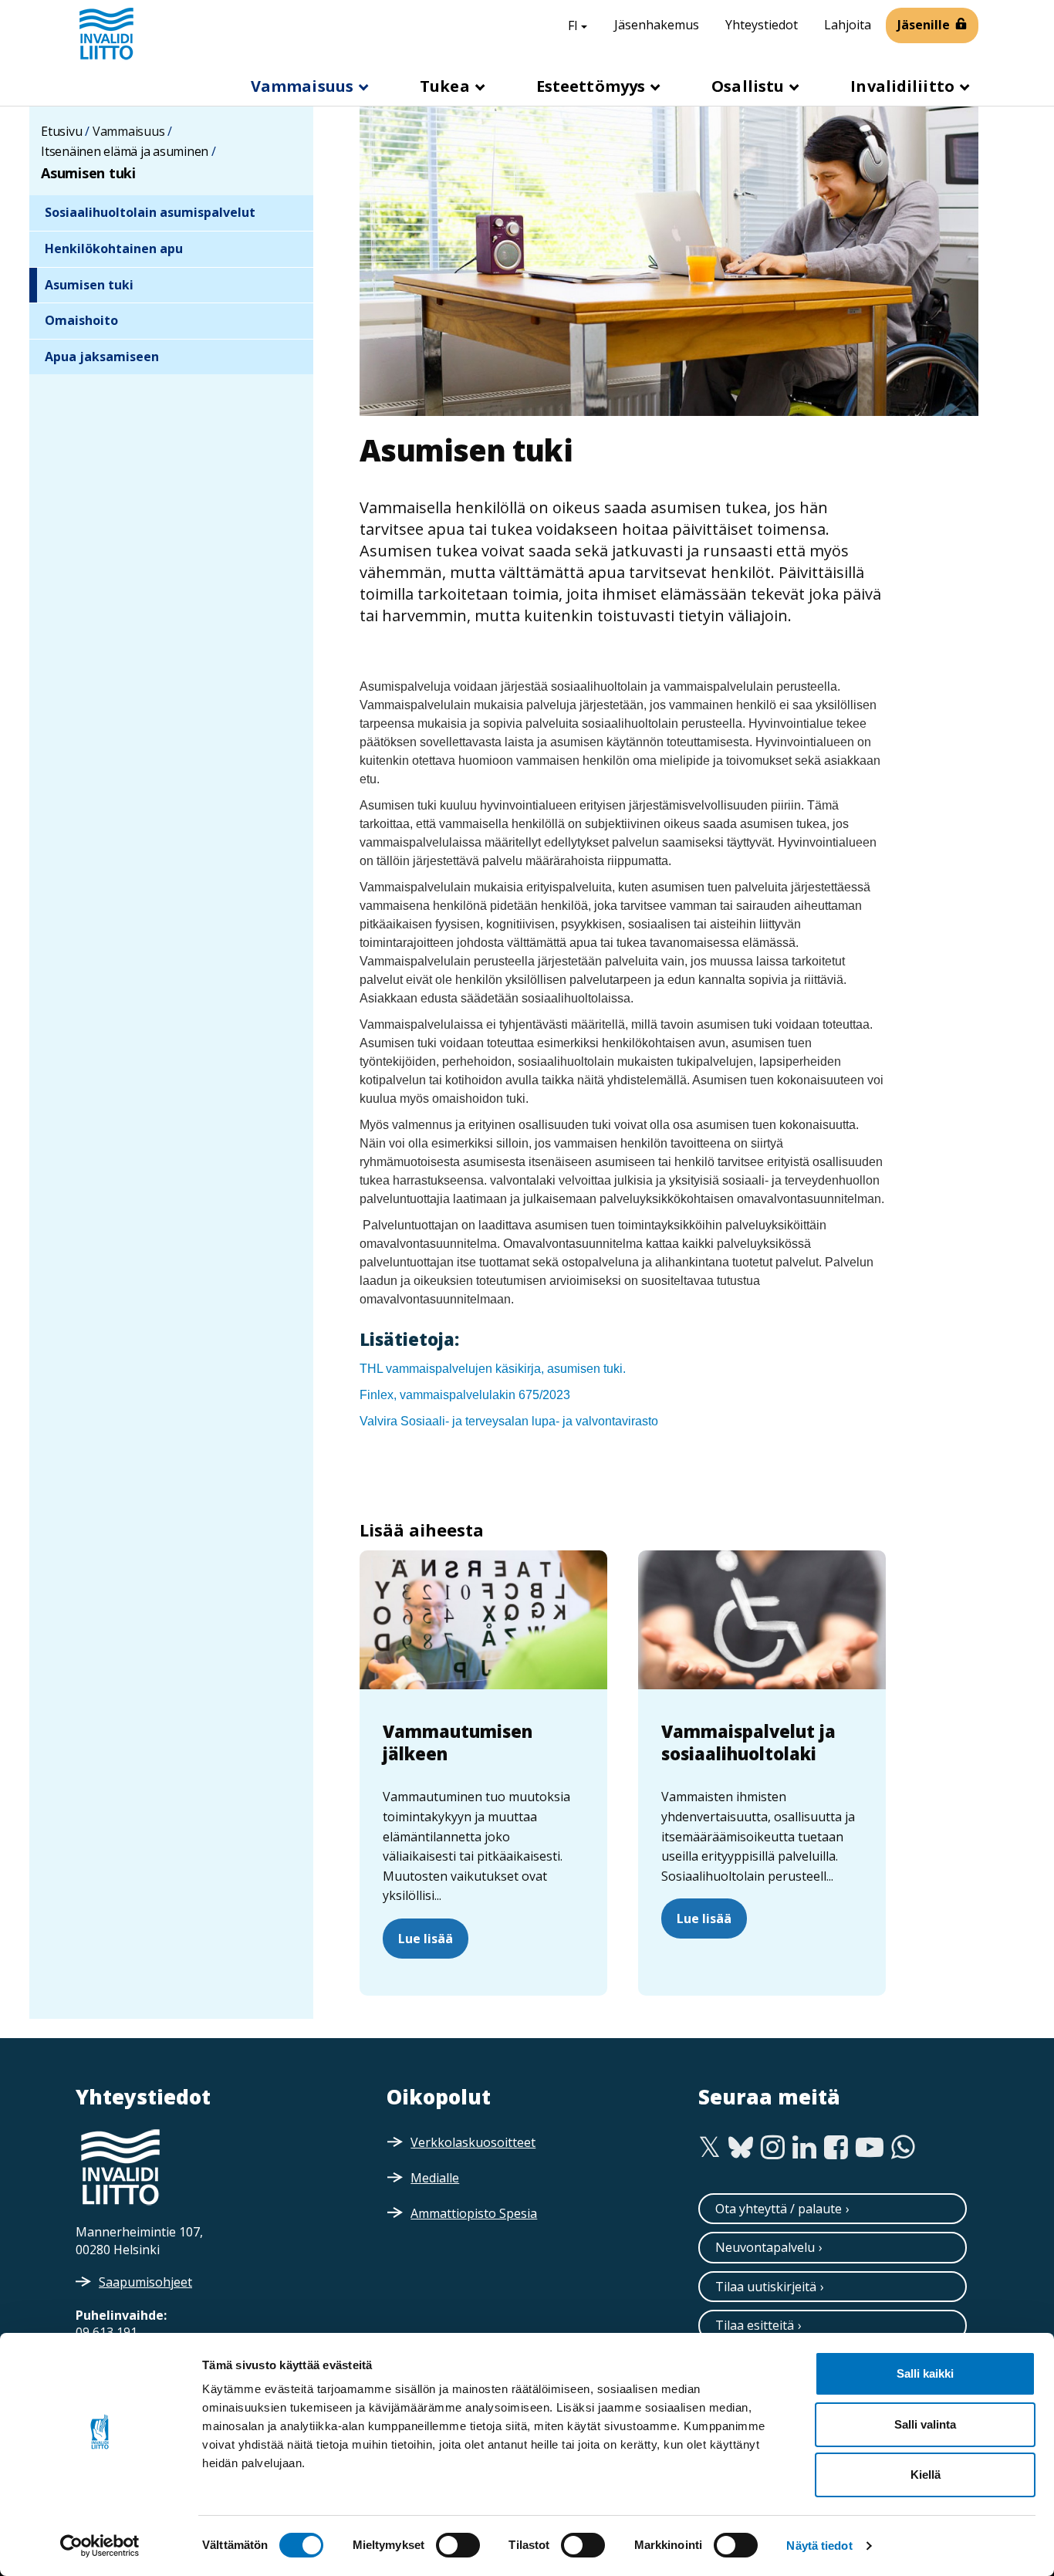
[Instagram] (773, 2148)
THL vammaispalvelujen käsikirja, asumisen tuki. (494, 1369)
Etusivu (61, 131)
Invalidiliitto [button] (904, 86)
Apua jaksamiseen (102, 357)
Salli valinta (925, 2424)
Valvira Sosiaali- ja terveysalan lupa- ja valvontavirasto (509, 1421)
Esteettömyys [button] (593, 86)
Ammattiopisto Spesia (474, 2213)
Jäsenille (924, 25)
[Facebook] (836, 2148)
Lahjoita (848, 25)
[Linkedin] (804, 2148)
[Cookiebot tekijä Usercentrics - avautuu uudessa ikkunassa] (100, 2546)
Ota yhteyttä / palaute (779, 2209)
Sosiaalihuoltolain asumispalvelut (150, 212)
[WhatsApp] (903, 2148)
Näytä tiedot (819, 2546)
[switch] (458, 2545)
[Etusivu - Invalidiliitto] (106, 33)
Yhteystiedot (762, 25)
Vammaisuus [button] (304, 86)
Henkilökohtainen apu (114, 248)
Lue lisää (426, 1939)
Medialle (435, 2178)
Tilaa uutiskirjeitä (766, 2287)
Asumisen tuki (89, 285)
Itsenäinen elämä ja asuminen (125, 151)
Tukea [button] (447, 86)
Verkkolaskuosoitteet (473, 2142)
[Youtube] (870, 2148)
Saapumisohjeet (145, 2282)
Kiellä (926, 2475)
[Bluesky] (741, 2148)
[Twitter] (709, 2148)
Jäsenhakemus (657, 25)
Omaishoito (81, 320)
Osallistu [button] (750, 86)
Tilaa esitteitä (755, 2325)
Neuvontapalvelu (765, 2247)
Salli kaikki (925, 2373)
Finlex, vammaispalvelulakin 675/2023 (465, 1395)
